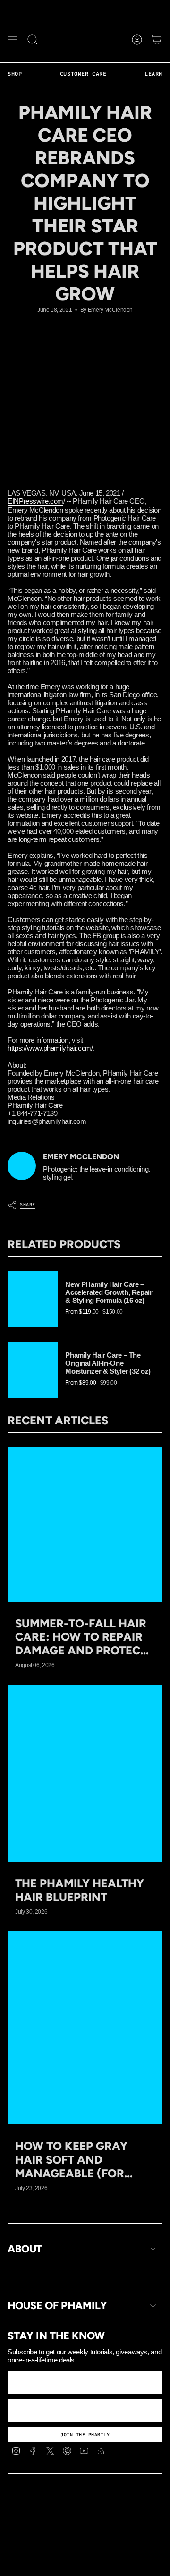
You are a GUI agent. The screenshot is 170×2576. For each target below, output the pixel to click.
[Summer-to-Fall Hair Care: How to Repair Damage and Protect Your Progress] (85, 1524)
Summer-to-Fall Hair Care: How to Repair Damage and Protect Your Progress (81, 1637)
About (25, 2249)
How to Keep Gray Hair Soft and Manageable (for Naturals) (71, 2160)
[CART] (157, 40)
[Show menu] (12, 40)
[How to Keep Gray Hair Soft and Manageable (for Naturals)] (85, 2028)
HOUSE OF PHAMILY (57, 2306)
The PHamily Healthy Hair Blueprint (80, 1890)
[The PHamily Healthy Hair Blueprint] (85, 1773)
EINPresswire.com (35, 501)
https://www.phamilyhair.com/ (50, 1048)
